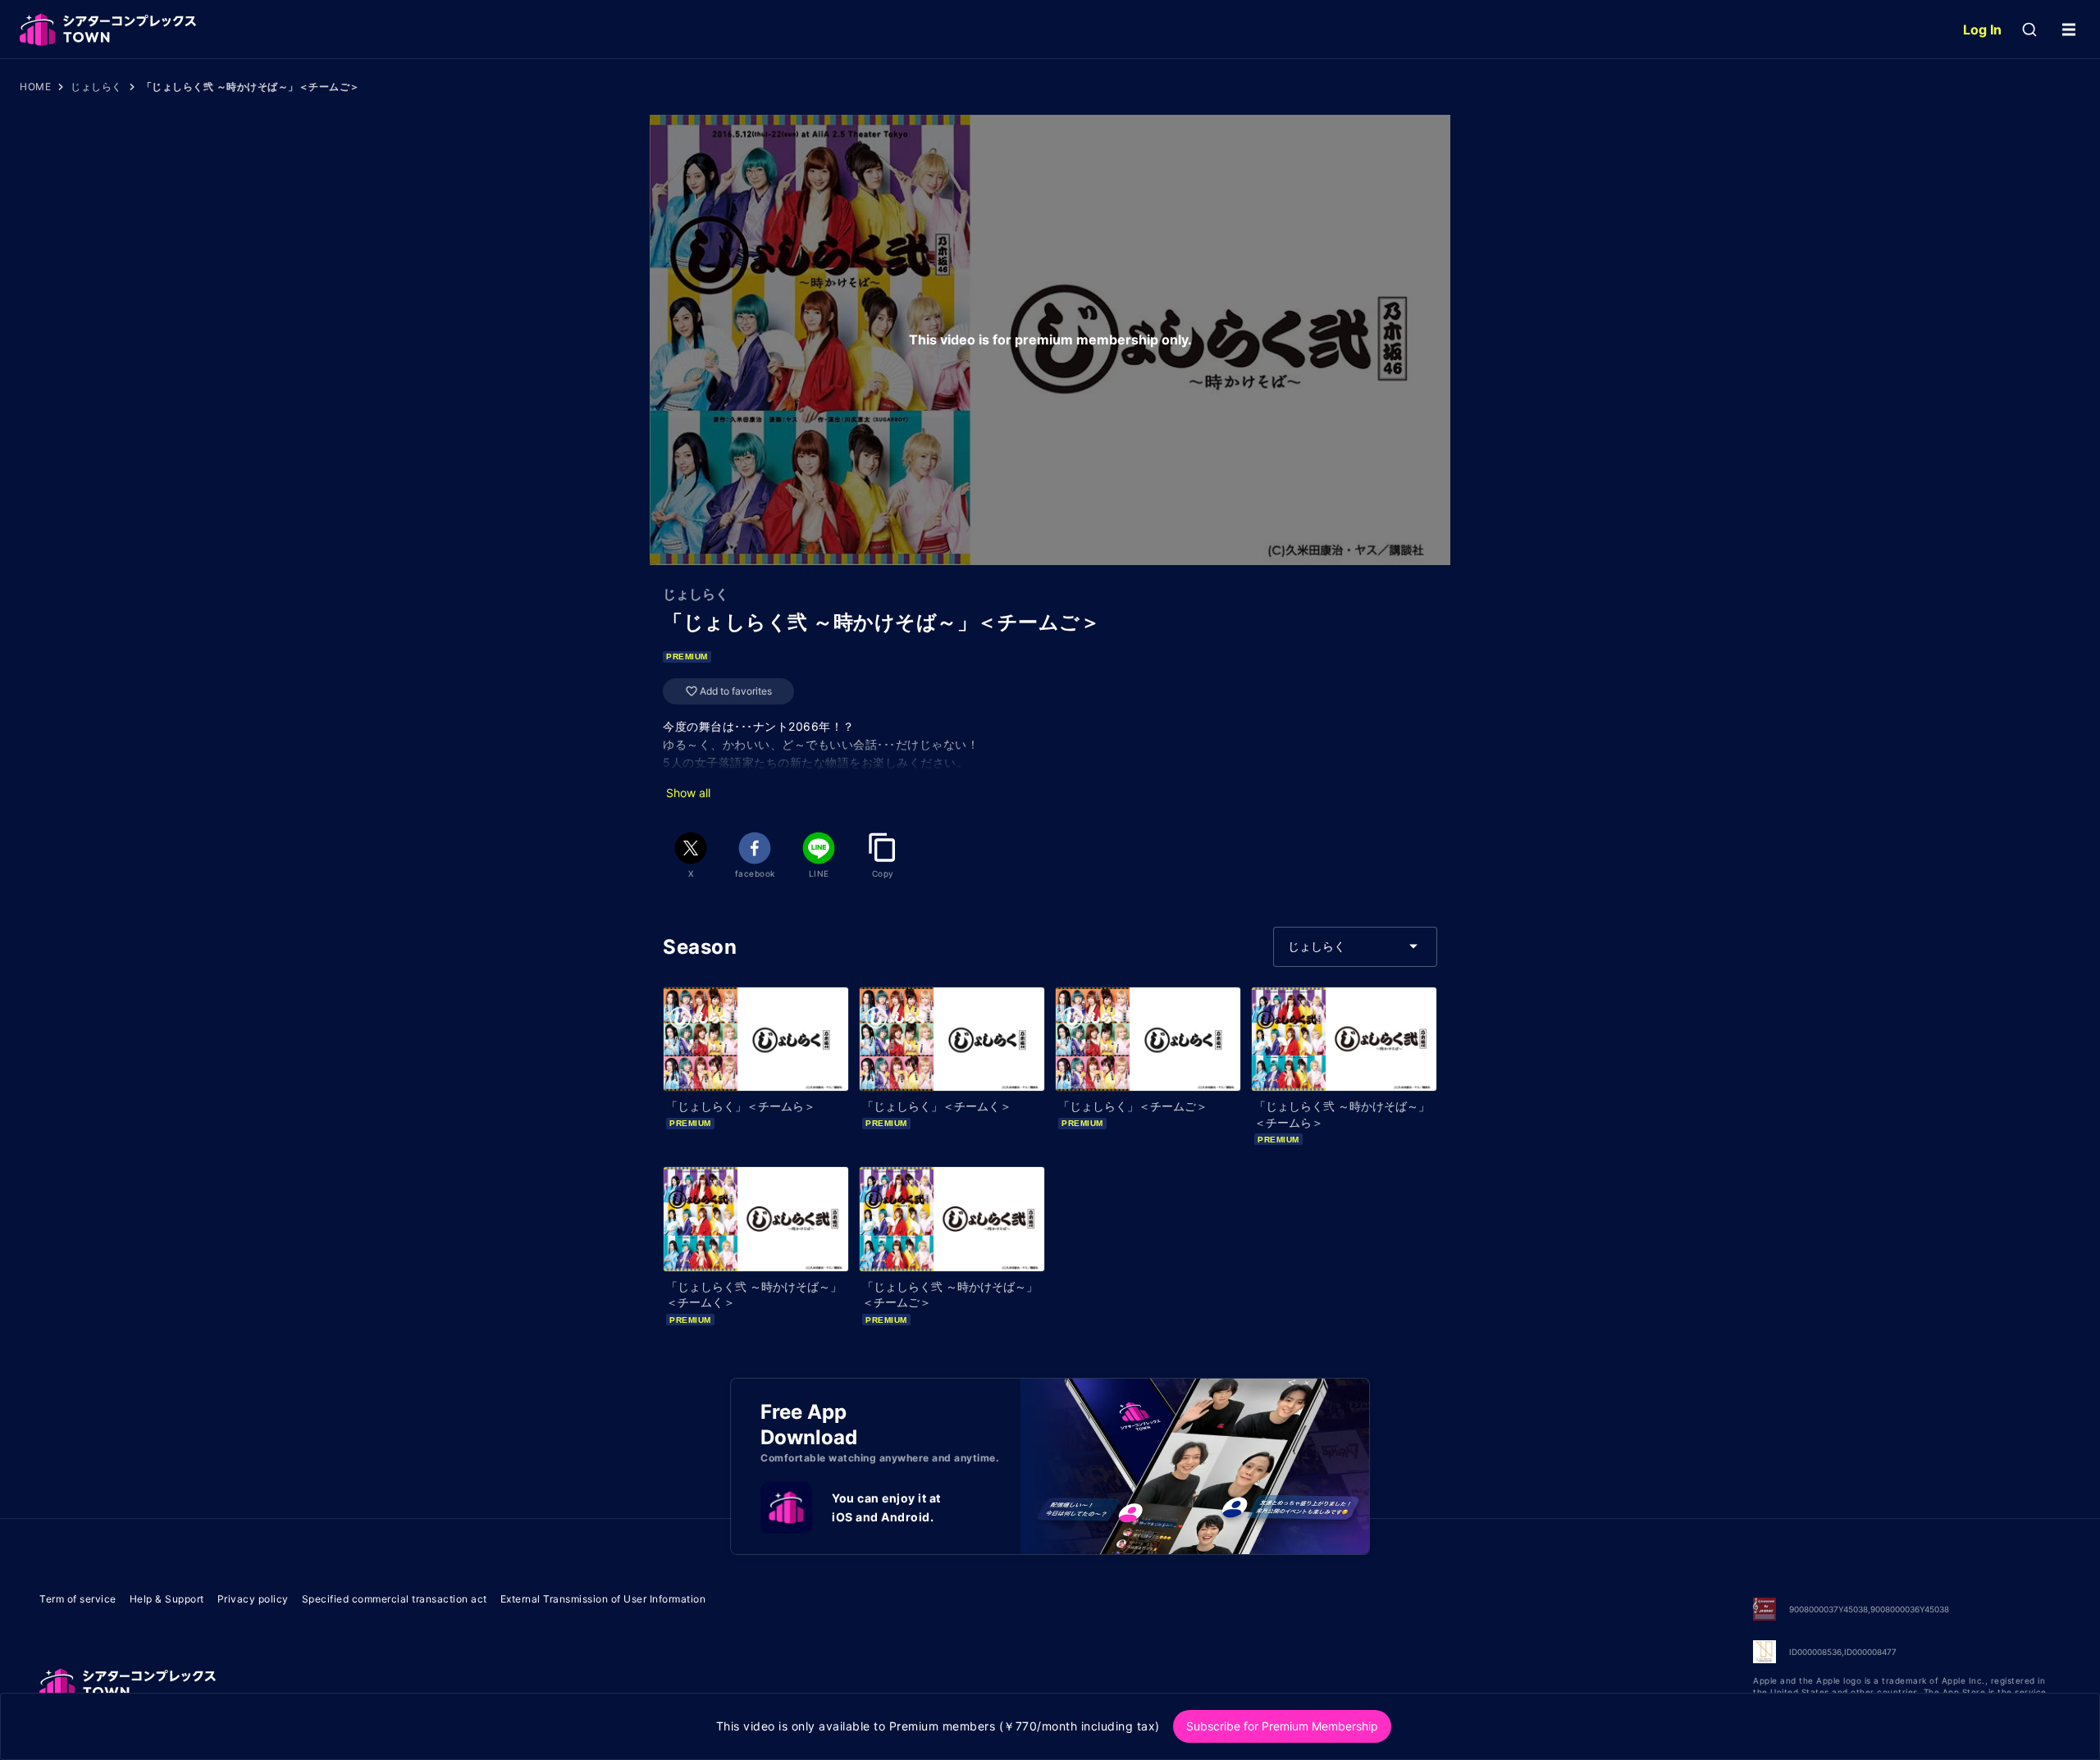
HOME (35, 87)
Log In (1982, 30)
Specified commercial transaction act (395, 1599)
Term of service (78, 1599)
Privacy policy (253, 1599)
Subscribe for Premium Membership (1282, 1726)
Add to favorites (736, 691)
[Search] (2029, 30)
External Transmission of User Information (603, 1599)
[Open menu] (2069, 30)
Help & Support (167, 1599)
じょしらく (96, 87)
